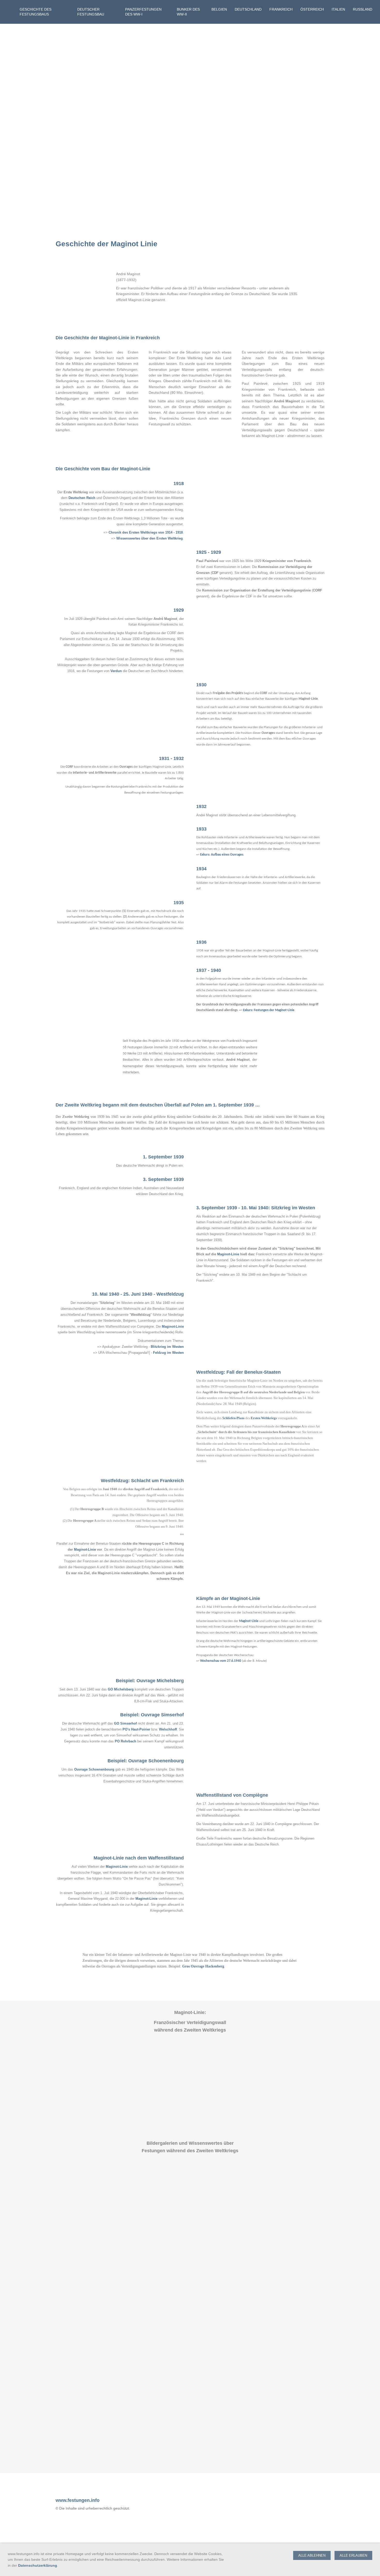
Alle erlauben (353, 2555)
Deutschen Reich (82, 498)
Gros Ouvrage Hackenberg (203, 1966)
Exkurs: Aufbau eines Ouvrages (222, 855)
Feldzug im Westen (168, 1353)
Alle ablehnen (312, 2555)
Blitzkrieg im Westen (167, 1347)
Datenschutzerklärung (38, 2565)
